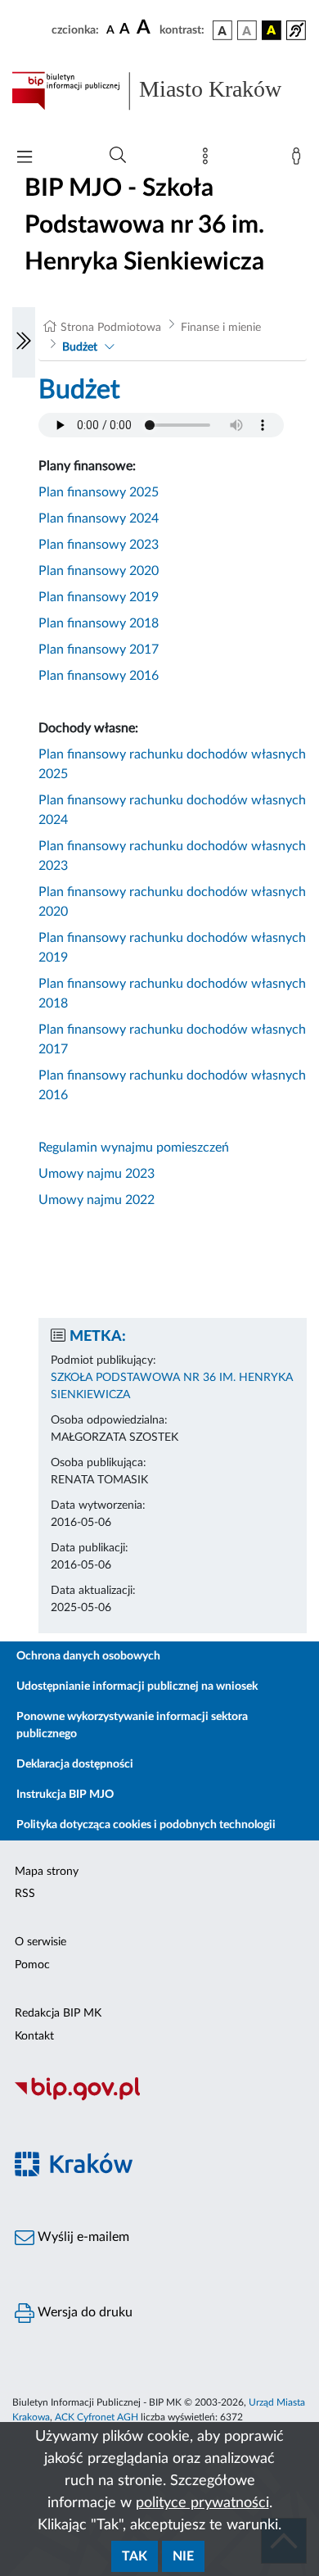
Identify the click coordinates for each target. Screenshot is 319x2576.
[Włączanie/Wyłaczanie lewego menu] (24, 342)
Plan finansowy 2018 (99, 623)
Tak (135, 2556)
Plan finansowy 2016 (99, 676)
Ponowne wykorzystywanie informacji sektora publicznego (132, 1725)
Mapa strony (47, 1872)
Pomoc (32, 1965)
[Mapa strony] (209, 160)
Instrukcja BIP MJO (65, 1795)
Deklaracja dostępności (75, 1764)
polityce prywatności (202, 2503)
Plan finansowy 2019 (99, 597)
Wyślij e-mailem (82, 2237)
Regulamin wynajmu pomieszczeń (134, 1148)
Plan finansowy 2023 (99, 545)
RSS (25, 1894)
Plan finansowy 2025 (99, 492)
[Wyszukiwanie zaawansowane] (118, 156)
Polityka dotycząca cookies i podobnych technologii (146, 1825)
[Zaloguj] (299, 160)
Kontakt (34, 2036)
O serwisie (40, 1942)
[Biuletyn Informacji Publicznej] (159, 2098)
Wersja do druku (83, 2312)
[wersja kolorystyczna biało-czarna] (247, 30)
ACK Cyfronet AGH (97, 2417)
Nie (183, 2556)
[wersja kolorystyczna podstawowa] (222, 30)
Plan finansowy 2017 (99, 650)
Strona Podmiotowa (111, 328)
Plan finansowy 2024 (99, 518)
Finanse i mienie (221, 328)
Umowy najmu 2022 (97, 1200)
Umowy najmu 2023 (97, 1174)
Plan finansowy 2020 (99, 571)
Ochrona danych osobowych (88, 1656)
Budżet (80, 347)
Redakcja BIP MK (58, 2013)
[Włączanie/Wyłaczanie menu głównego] (25, 158)
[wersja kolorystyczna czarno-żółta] (272, 30)
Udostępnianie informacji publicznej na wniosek (137, 1686)
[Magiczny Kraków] (159, 2174)
